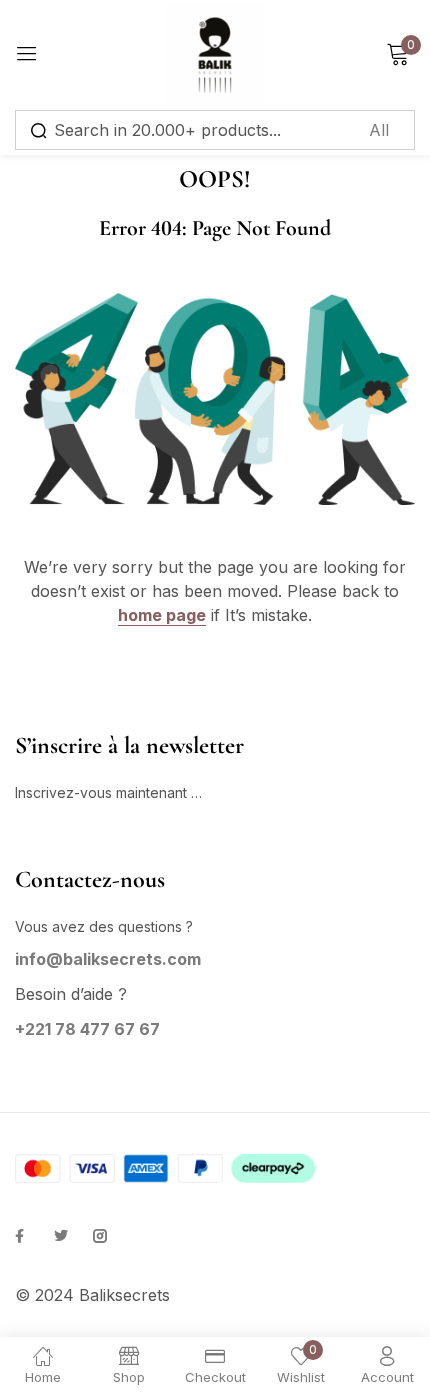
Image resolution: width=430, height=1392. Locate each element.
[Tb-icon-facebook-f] (22, 1236)
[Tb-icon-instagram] (100, 1236)
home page (162, 615)
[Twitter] (61, 1236)
